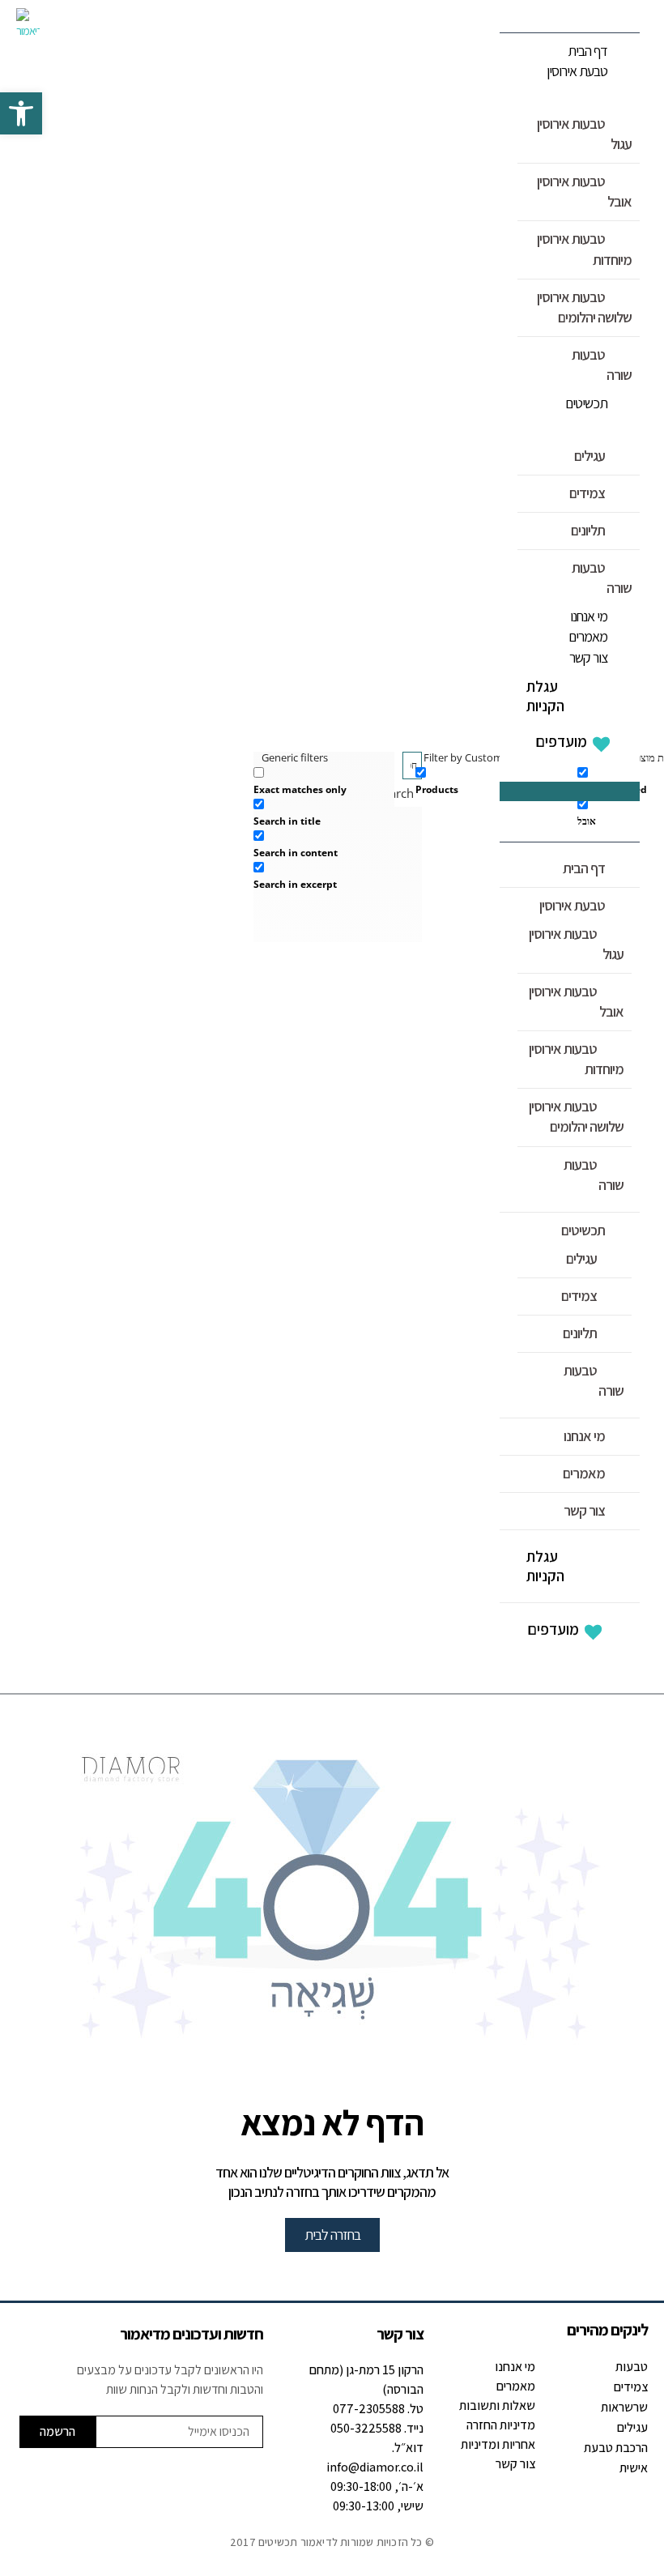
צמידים (587, 493)
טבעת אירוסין (577, 71)
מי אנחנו (589, 616)
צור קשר (588, 657)
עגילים (590, 456)
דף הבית (587, 51)
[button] (570, 791)
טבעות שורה (602, 365)
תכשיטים (586, 403)
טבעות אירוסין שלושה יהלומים (584, 307)
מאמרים (588, 636)
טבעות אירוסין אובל (584, 191)
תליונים (588, 530)
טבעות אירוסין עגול (584, 134)
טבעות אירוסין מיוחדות (584, 249)
